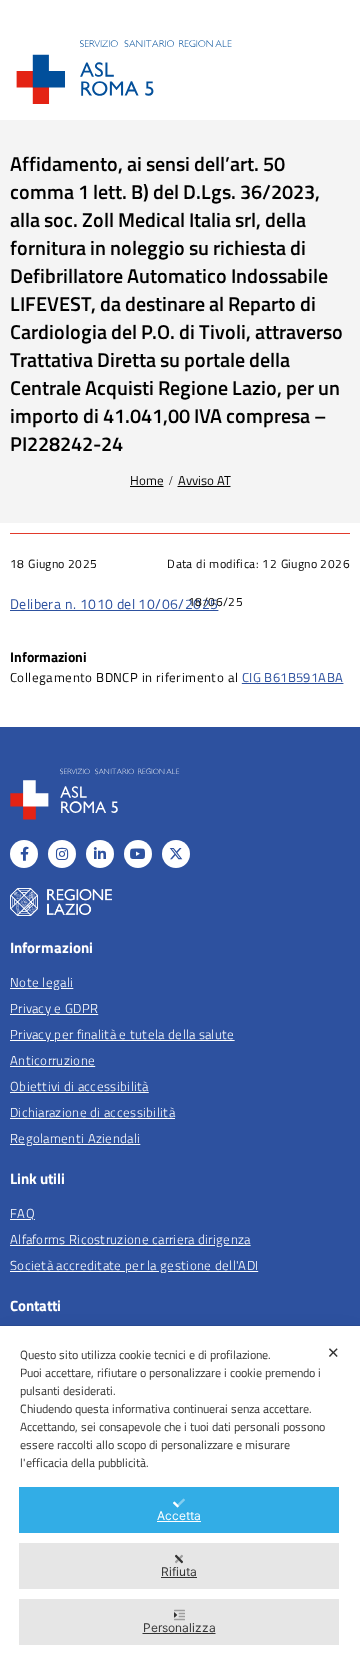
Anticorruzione (52, 1060)
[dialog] (180, 1495)
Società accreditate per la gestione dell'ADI (134, 1265)
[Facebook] (24, 854)
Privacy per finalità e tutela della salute (122, 1034)
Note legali (41, 982)
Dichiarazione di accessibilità (92, 1112)
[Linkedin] (100, 854)
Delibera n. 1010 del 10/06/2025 (114, 603)
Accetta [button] (179, 1515)
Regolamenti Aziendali (75, 1138)
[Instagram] (62, 854)
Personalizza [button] (179, 1627)
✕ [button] (333, 1352)
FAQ (22, 1213)
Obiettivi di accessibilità (79, 1086)
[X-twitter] (176, 854)
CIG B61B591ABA (293, 677)
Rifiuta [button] (179, 1571)
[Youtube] (138, 854)
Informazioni (48, 656)
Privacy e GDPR (54, 1008)
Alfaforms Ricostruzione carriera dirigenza (130, 1239)
